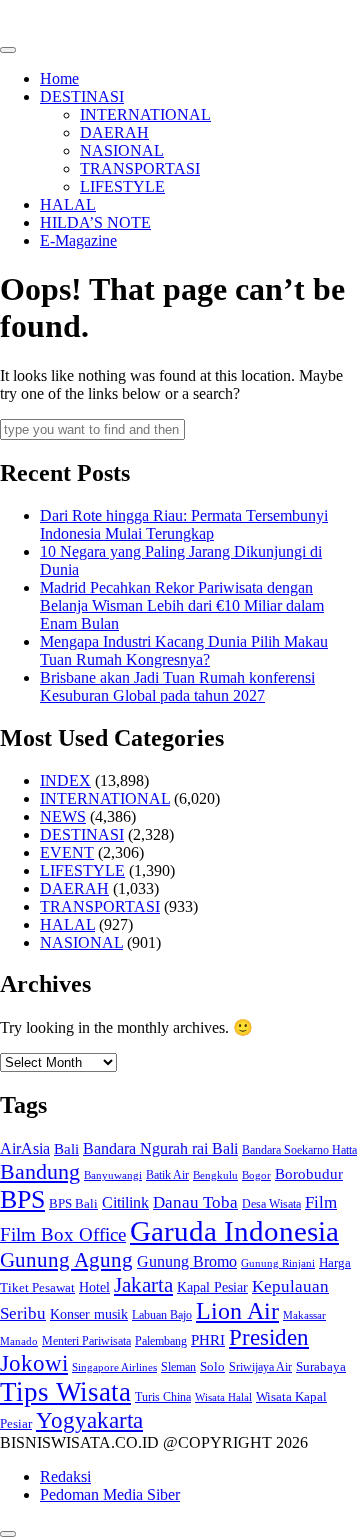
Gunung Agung (66, 1260)
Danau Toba (195, 1202)
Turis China (163, 1397)
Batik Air (167, 1175)
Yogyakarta (89, 1420)
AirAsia (25, 1148)
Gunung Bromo (187, 1261)
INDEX (65, 780)
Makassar (304, 1315)
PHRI (208, 1340)
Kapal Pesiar (212, 1287)
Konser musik (89, 1314)
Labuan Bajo (162, 1315)
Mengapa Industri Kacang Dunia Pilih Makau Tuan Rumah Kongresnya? (184, 650)
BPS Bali (73, 1203)
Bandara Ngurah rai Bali (160, 1148)
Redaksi (65, 1476)
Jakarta (143, 1285)
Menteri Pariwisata (86, 1341)
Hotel (94, 1287)
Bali (66, 1149)
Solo (212, 1367)
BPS (22, 1199)
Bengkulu (215, 1175)
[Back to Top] (8, 1534)
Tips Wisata (65, 1392)
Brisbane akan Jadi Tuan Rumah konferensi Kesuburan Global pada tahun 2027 (177, 686)
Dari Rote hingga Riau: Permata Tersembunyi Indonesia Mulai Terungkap (184, 524)
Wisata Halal (223, 1397)
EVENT (67, 852)
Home (59, 78)
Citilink (125, 1202)
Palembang (161, 1341)
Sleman (178, 1367)
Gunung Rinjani (278, 1263)
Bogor (256, 1175)
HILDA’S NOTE (95, 222)
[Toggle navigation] (8, 50)
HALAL (68, 204)
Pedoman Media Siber (110, 1494)
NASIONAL (122, 150)
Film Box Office (63, 1234)
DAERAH (114, 132)
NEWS (63, 816)
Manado (19, 1341)
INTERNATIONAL (145, 114)
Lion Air (237, 1311)
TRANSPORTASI (140, 168)
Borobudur (309, 1174)
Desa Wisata (271, 1204)
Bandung (40, 1171)
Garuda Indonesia (234, 1231)
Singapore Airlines (114, 1367)
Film (321, 1202)
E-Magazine (78, 240)
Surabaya (321, 1366)
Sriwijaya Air (260, 1367)
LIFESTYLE (122, 186)
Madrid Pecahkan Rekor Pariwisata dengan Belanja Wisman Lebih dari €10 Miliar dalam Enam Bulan (182, 605)
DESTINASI (82, 96)
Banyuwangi (113, 1175)
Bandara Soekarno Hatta (299, 1150)
